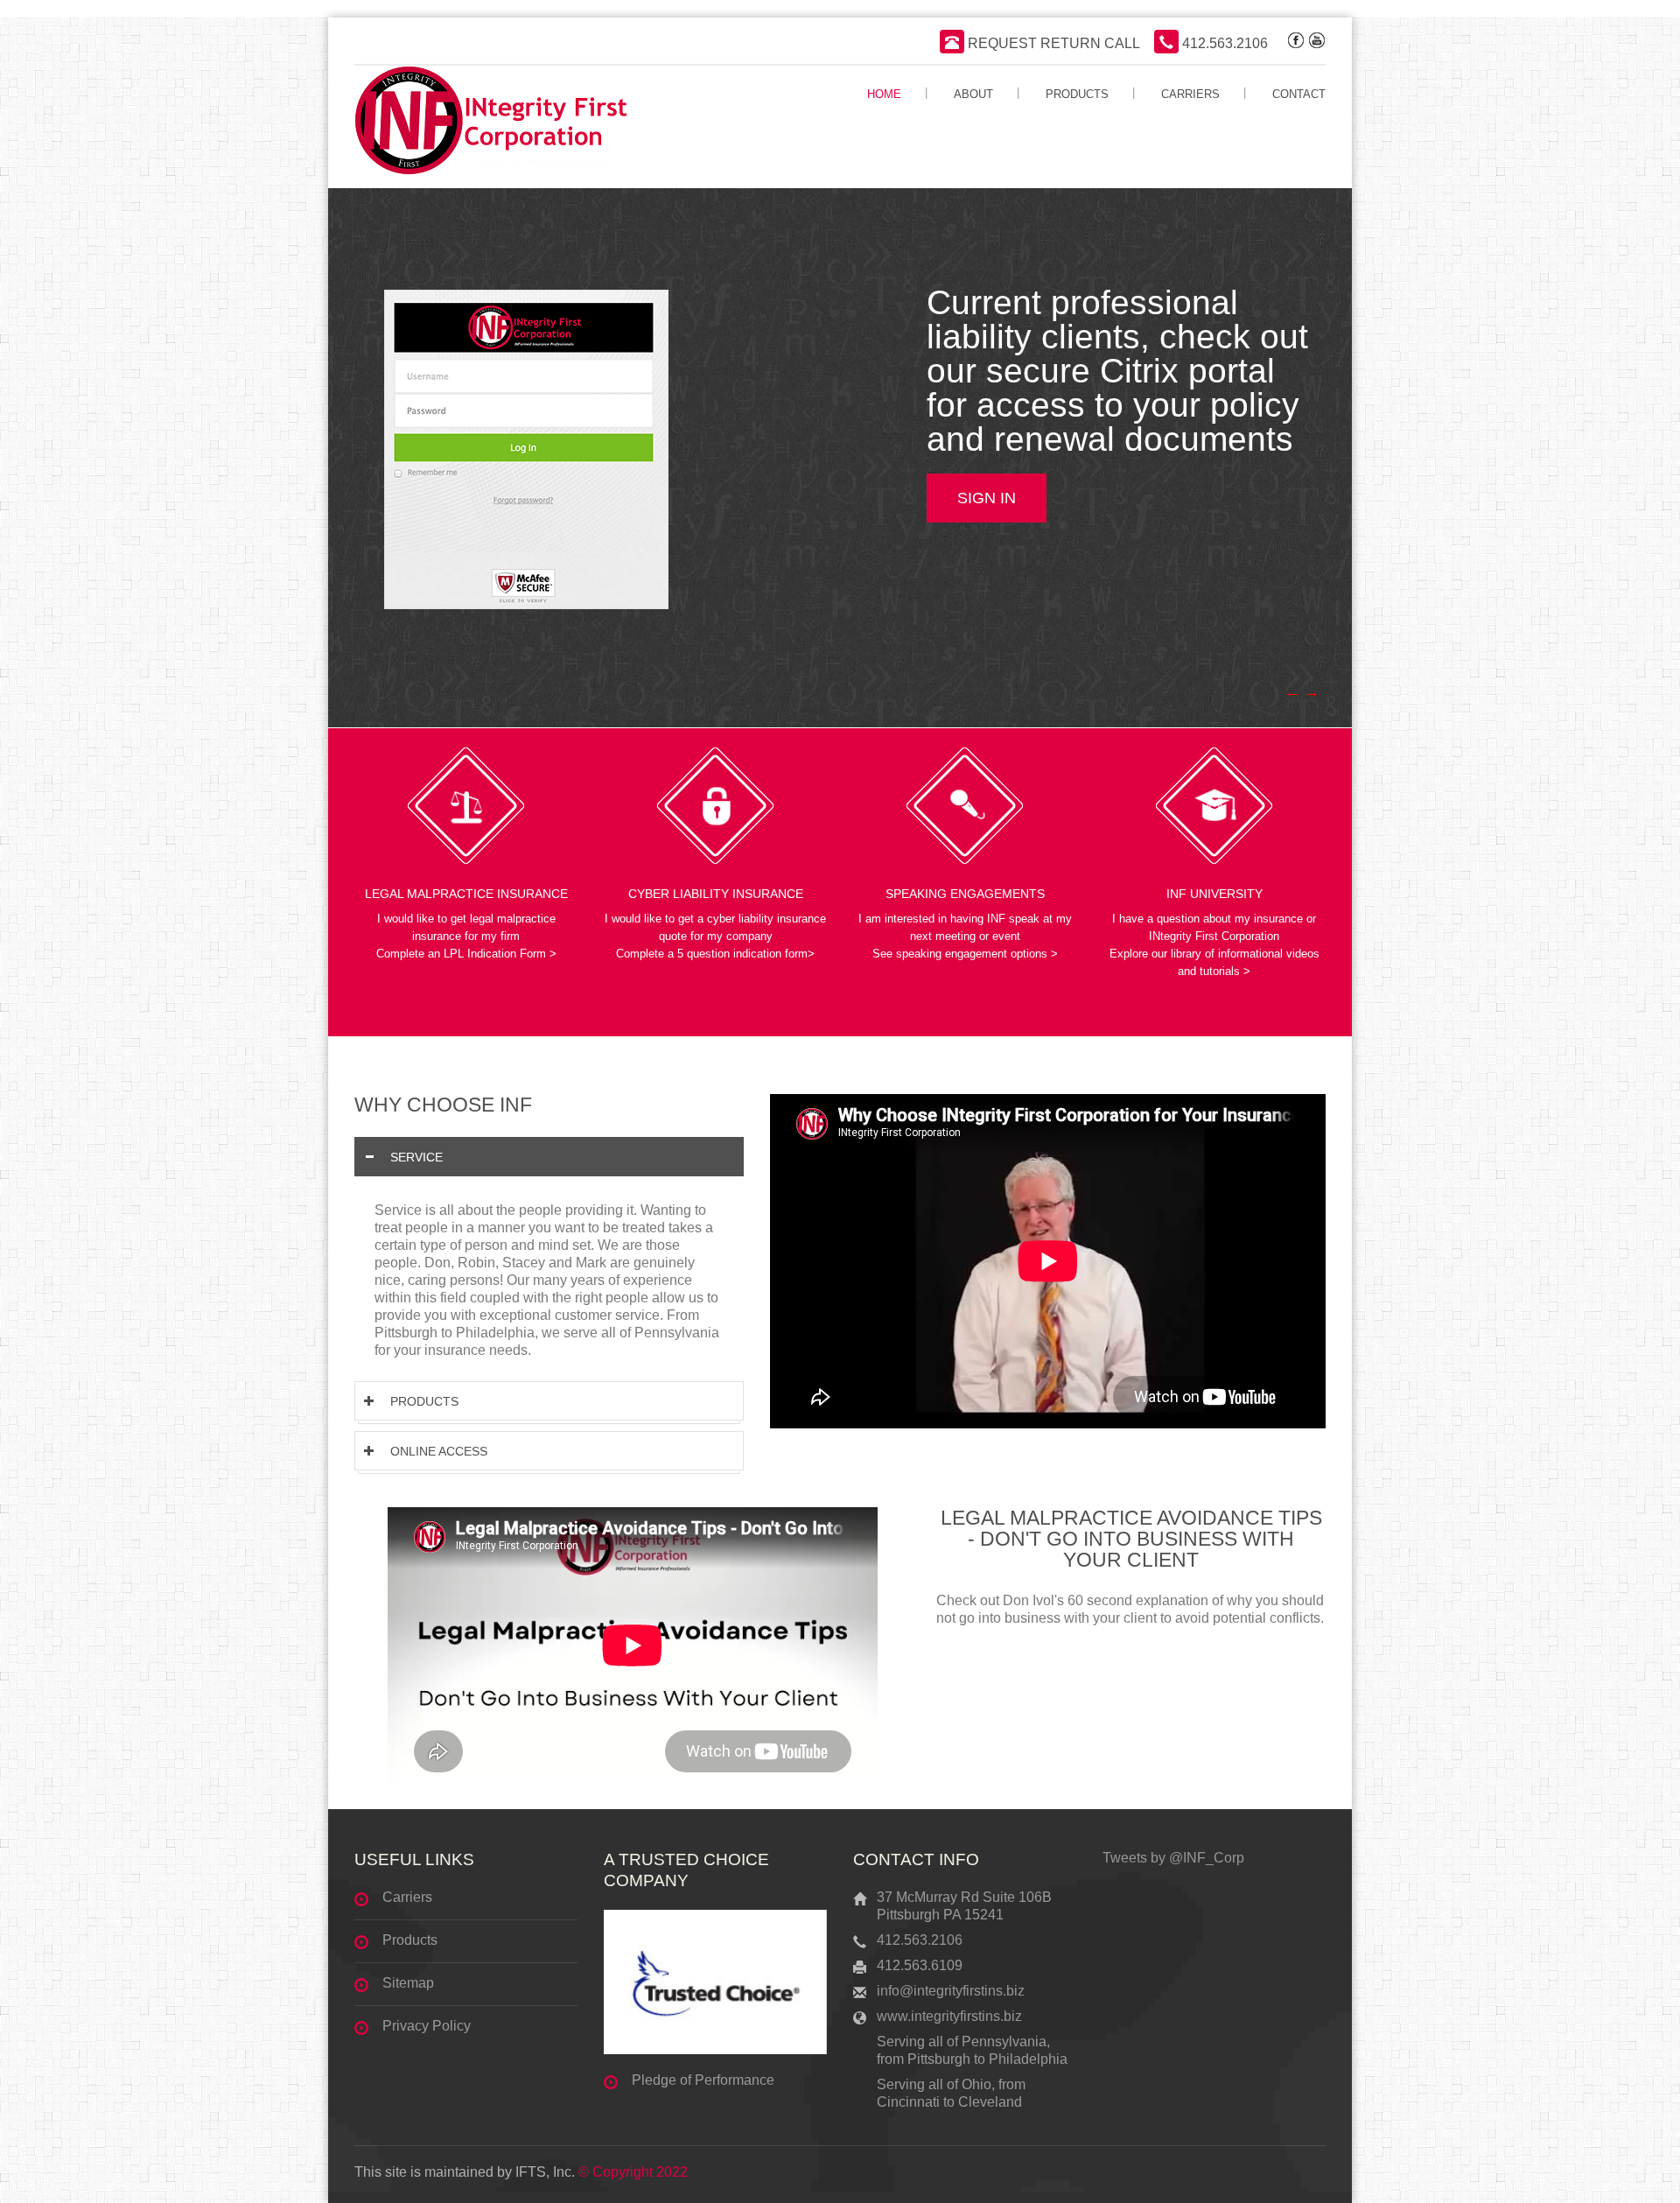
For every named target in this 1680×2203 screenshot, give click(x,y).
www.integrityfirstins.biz (949, 2016)
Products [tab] (424, 1401)
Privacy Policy (427, 2026)
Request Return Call (1052, 43)
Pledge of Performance (703, 2080)
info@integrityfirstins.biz (951, 1991)
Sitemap (408, 1983)
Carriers (1190, 94)
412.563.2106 (1223, 43)
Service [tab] (416, 1157)
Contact (1299, 94)
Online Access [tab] (439, 1451)
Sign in (987, 498)
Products (1077, 94)
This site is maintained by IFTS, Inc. (465, 2172)
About (973, 94)
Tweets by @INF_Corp (1173, 1858)
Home (884, 94)
